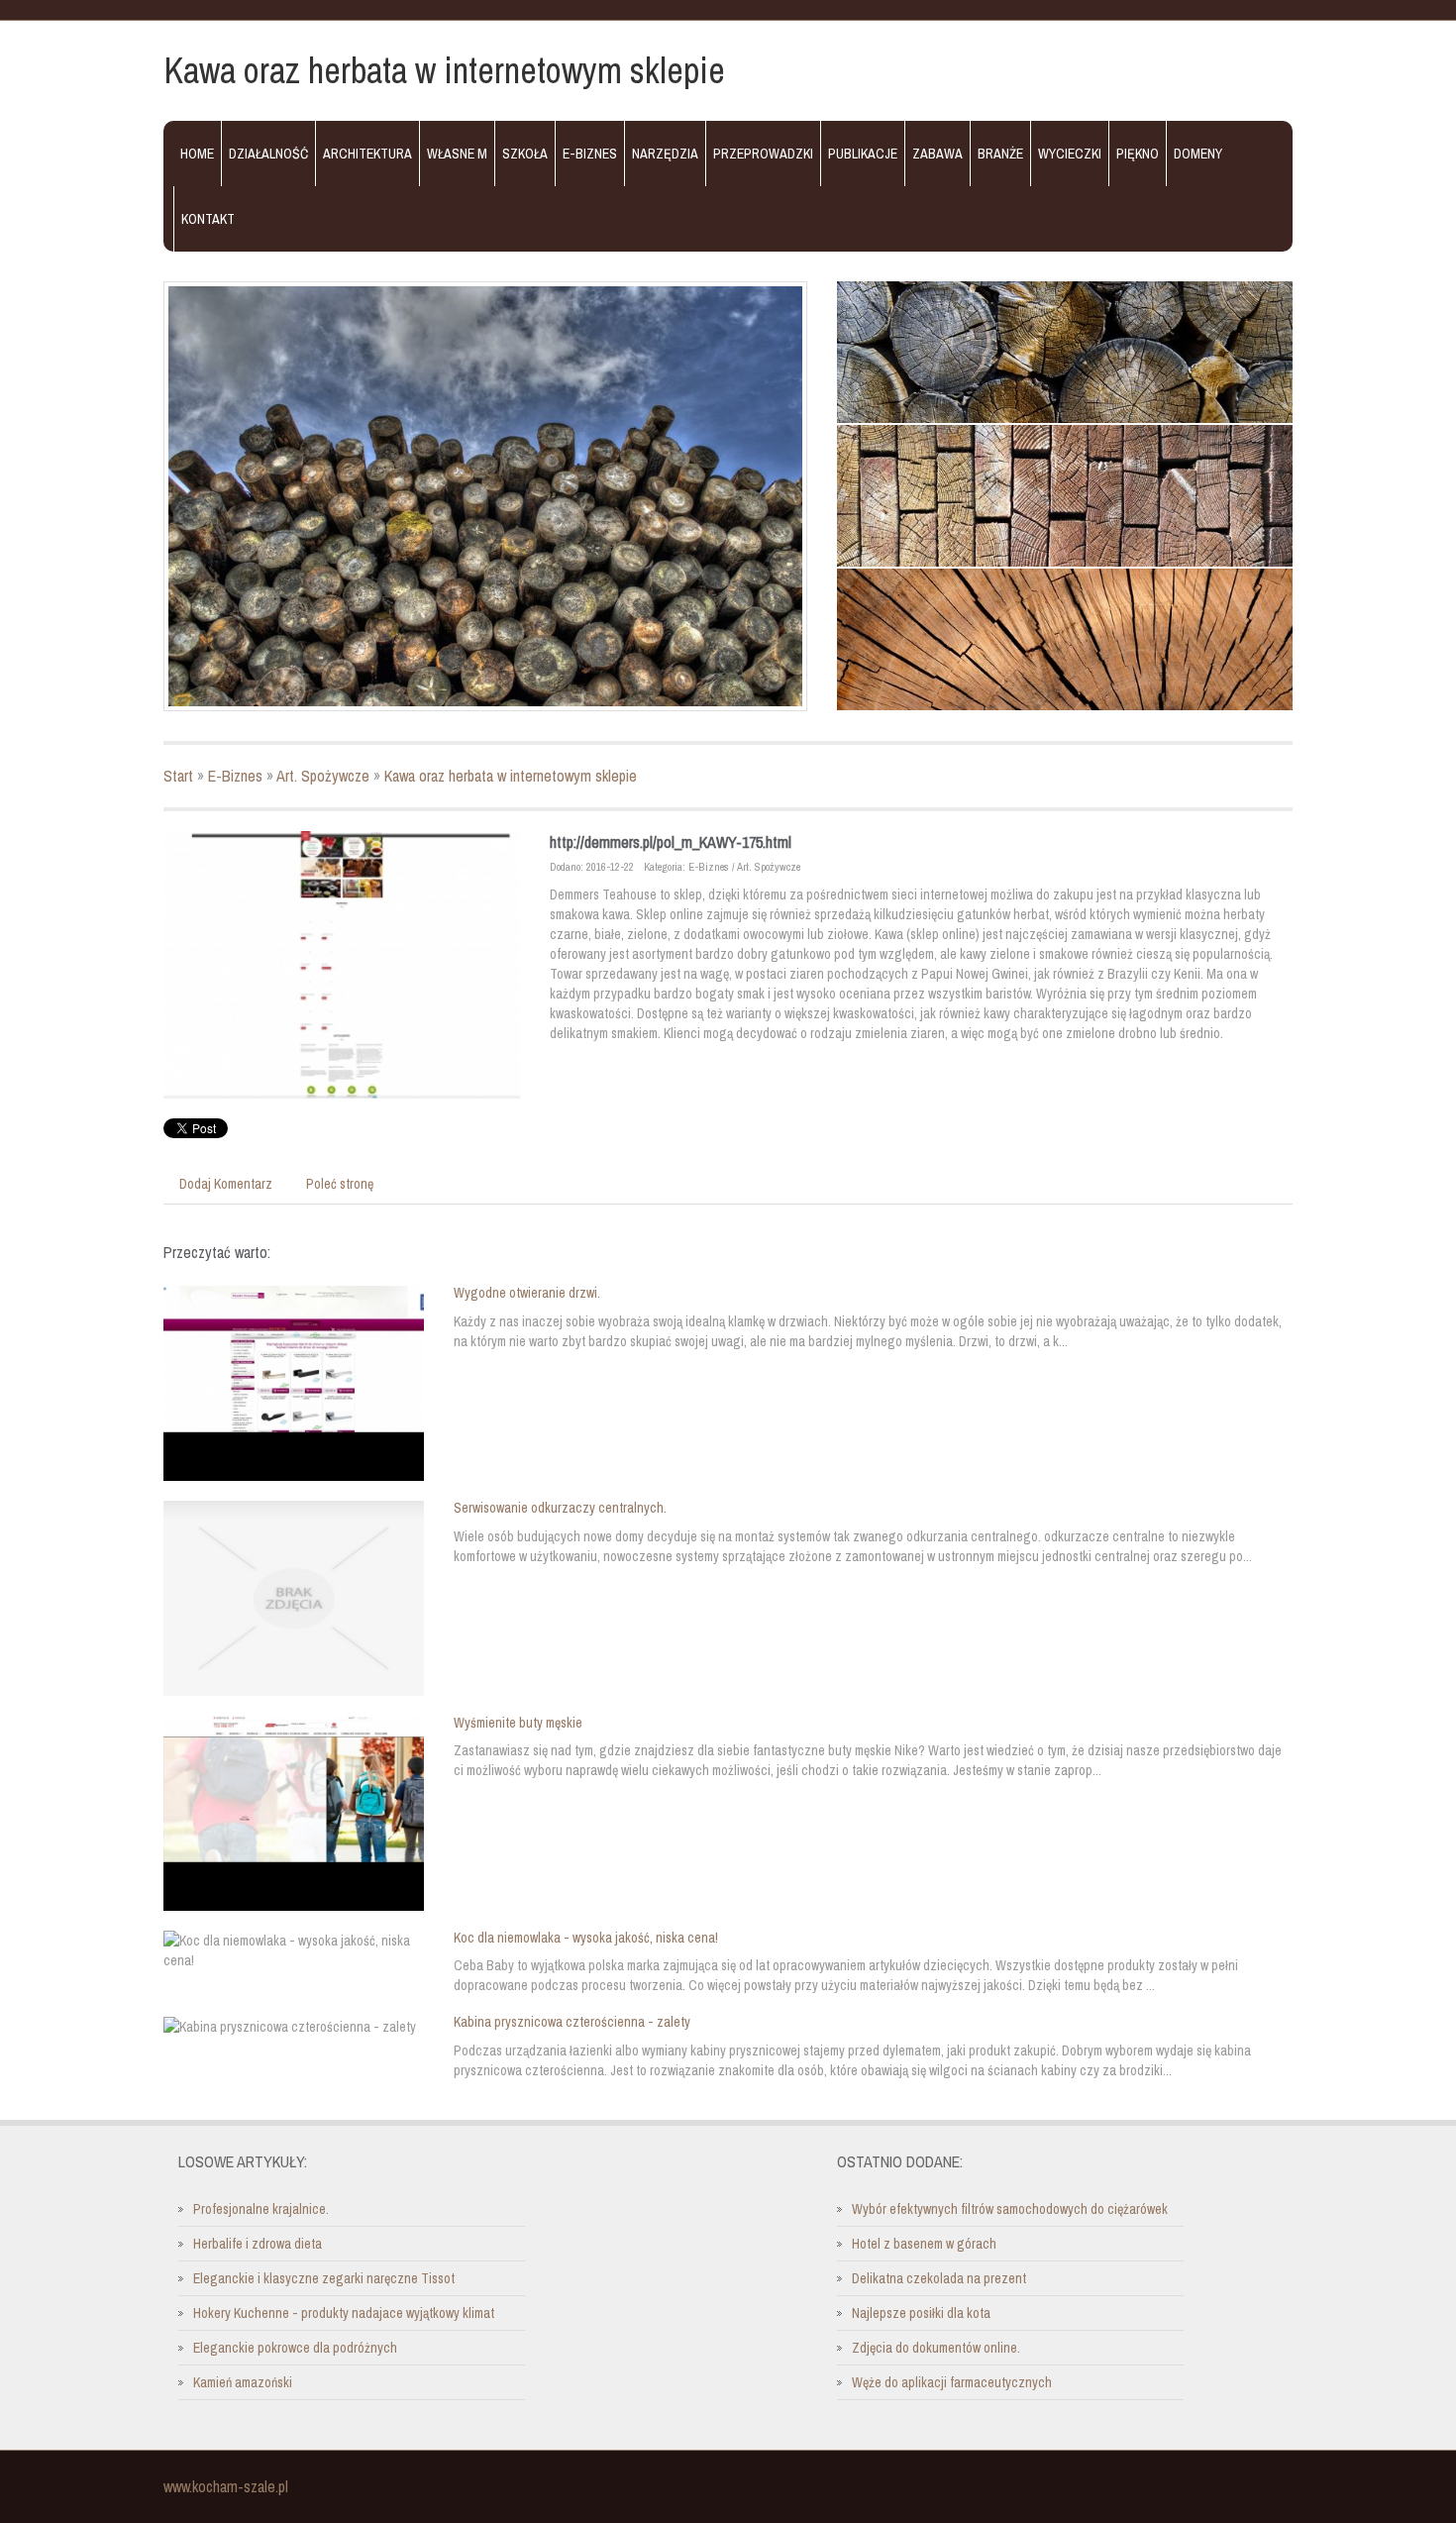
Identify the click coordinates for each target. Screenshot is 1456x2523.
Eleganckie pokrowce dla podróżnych (295, 2348)
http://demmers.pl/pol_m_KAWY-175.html (671, 842)
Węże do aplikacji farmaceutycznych (952, 2382)
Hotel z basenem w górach (924, 2244)
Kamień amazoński (243, 2382)
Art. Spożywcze (323, 776)
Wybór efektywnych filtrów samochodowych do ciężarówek (1010, 2209)
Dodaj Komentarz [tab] (226, 1184)
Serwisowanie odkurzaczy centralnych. (560, 1508)
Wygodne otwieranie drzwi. (527, 1293)
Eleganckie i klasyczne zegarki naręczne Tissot (324, 2278)
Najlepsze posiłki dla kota (921, 2313)
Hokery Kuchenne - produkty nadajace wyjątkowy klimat (344, 2313)
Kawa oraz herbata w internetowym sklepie (511, 776)
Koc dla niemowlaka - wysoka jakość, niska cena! (586, 1938)
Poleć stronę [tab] (340, 1184)
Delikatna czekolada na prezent (939, 2278)
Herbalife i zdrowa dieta (258, 2244)
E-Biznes (235, 776)
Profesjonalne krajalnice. (261, 2209)
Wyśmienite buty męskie (518, 1723)
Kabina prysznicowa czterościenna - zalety (572, 2022)
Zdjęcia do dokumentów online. (936, 2348)
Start (178, 776)
